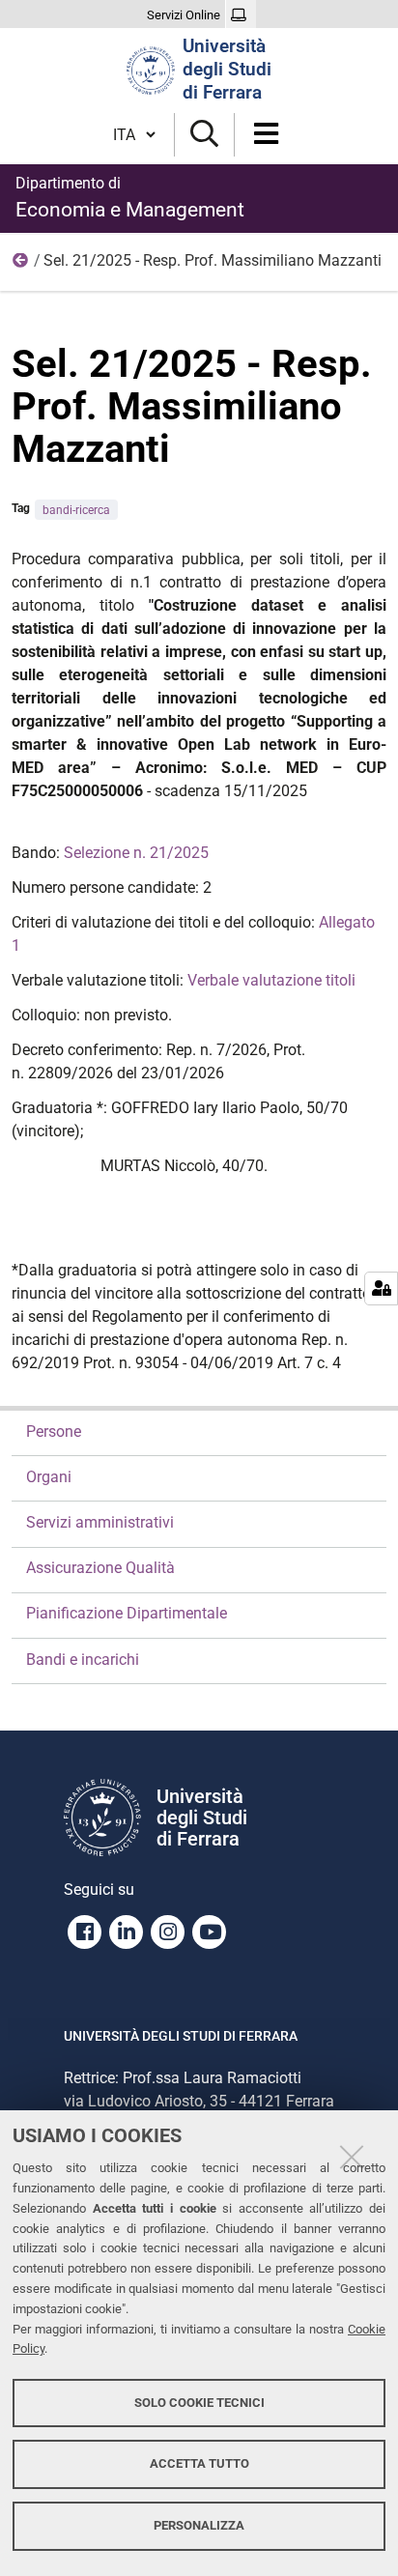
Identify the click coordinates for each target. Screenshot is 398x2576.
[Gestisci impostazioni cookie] (381, 1288)
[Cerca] (204, 135)
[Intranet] (241, 15)
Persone (54, 1431)
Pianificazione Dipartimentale (127, 1613)
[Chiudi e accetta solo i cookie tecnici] (352, 2157)
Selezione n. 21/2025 (136, 853)
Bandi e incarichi (83, 1660)
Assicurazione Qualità (100, 1568)
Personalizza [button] (199, 2525)
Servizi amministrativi (100, 1522)
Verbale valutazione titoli (271, 980)
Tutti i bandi (21, 265)
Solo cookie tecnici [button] (199, 2403)
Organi (49, 1477)
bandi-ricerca (76, 510)
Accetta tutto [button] (199, 2463)
